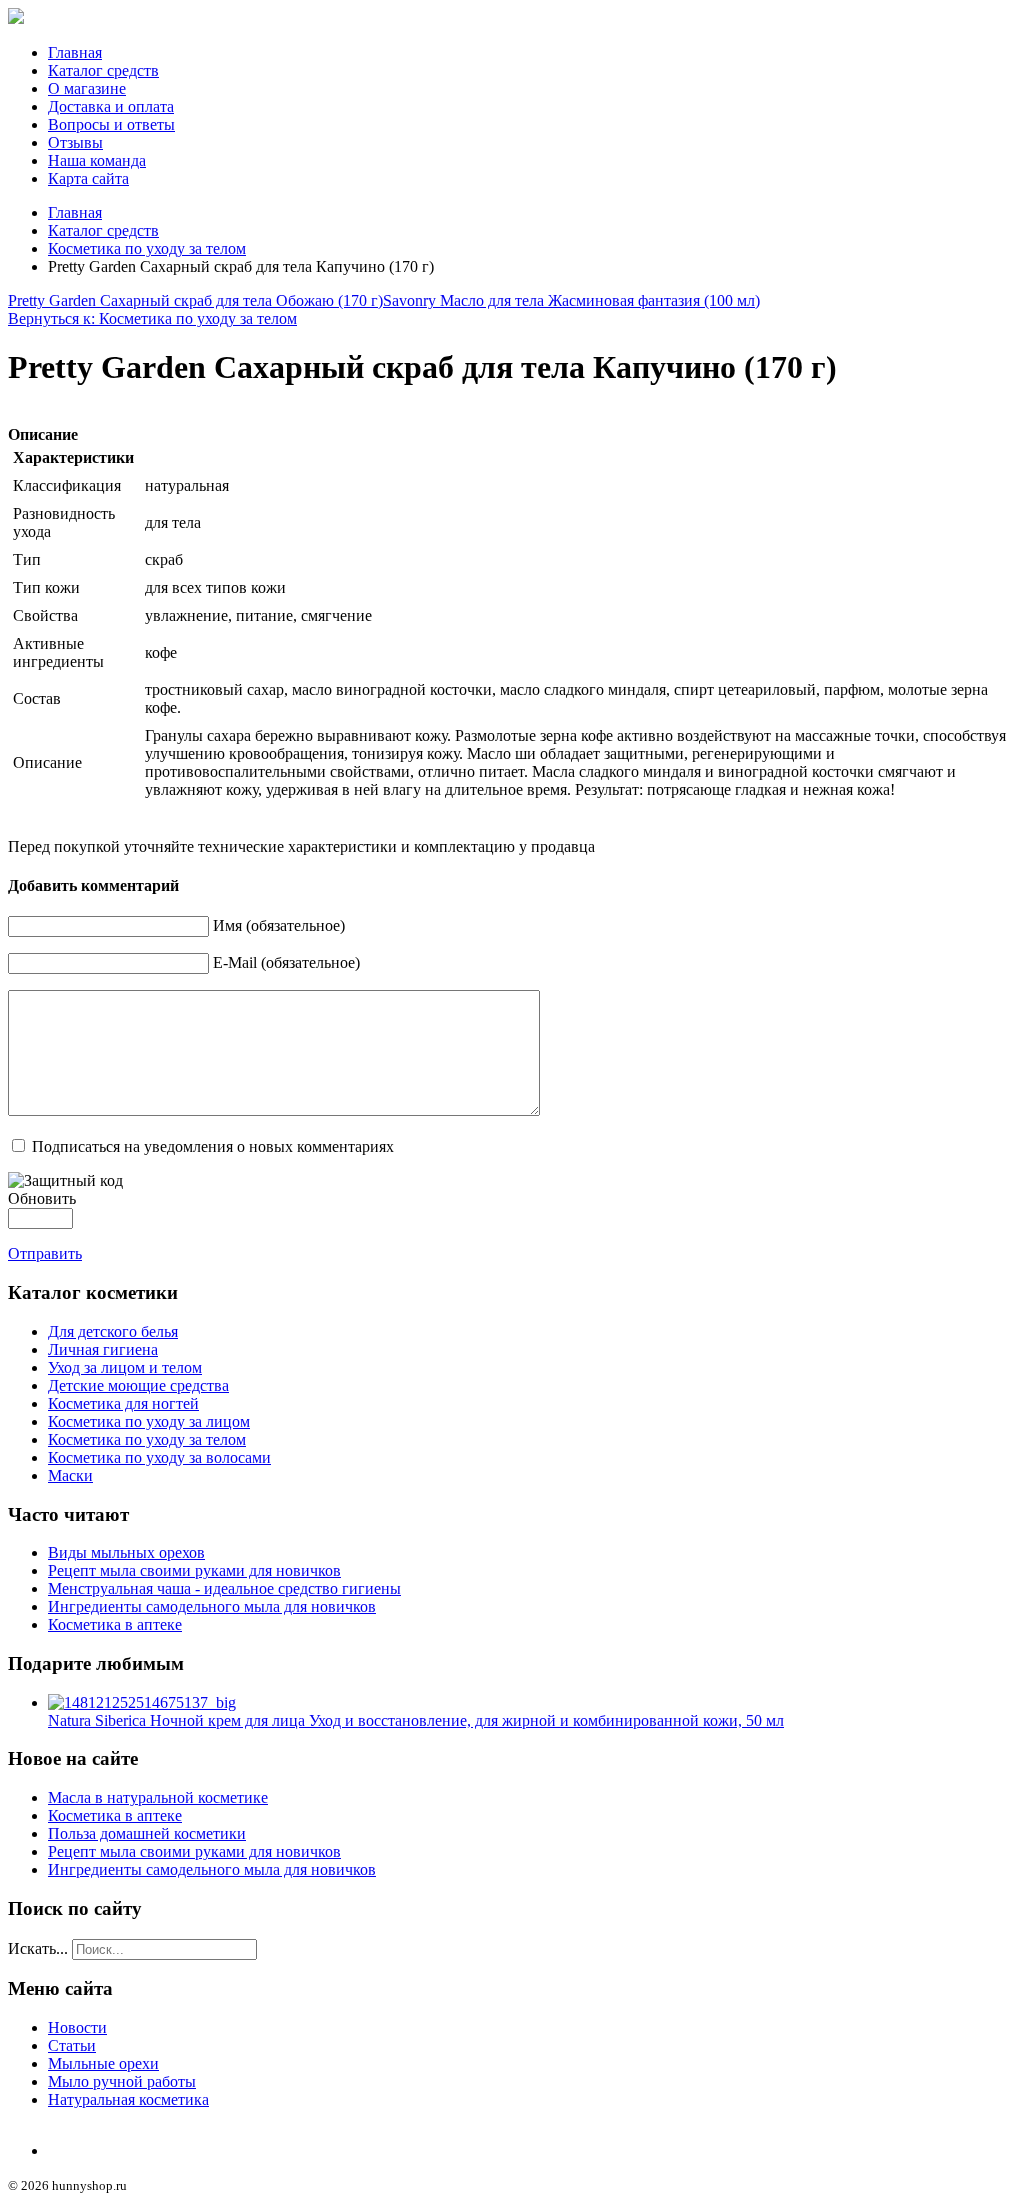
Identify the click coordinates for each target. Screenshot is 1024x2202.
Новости (77, 2027)
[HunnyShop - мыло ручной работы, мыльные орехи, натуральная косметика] (16, 18)
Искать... (38, 1948)
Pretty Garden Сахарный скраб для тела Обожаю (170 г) (195, 300)
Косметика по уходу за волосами (159, 1457)
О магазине (87, 88)
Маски (70, 1475)
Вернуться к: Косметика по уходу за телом (152, 318)
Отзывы (75, 142)
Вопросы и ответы (111, 124)
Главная (75, 52)
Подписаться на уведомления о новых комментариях (213, 1146)
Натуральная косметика (128, 2099)
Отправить (45, 1253)
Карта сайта (88, 178)
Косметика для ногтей (123, 1403)
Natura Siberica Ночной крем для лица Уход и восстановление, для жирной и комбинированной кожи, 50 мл (416, 1720)
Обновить (42, 1198)
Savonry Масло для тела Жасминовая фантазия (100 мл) (571, 300)
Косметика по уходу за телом (147, 248)
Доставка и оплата (111, 106)
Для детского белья (113, 1331)
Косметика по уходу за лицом (149, 1421)
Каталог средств (103, 70)
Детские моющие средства (138, 1385)
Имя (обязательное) (279, 925)
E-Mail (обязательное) (286, 962)
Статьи (72, 2045)
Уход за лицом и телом (125, 1367)
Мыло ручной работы (122, 2081)
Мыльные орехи (103, 2063)
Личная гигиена (103, 1349)
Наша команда (97, 160)
